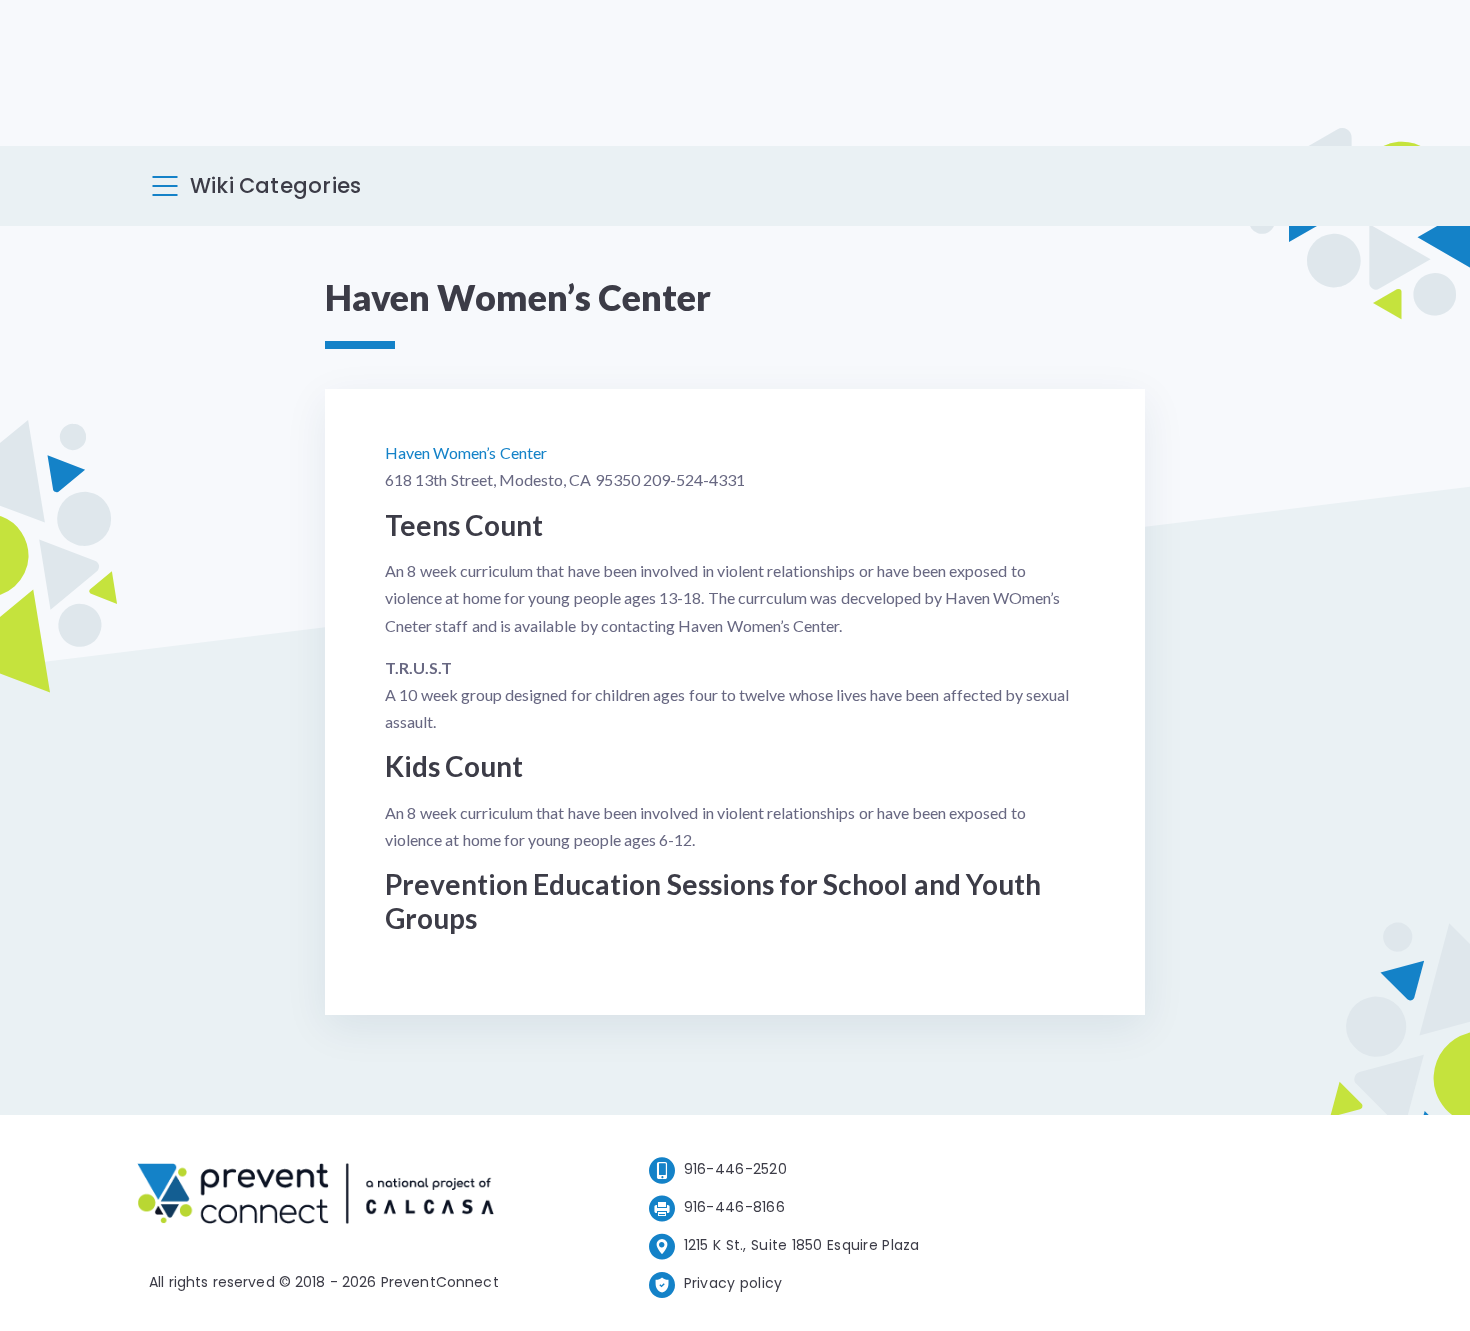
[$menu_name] (165, 186)
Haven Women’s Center (466, 452)
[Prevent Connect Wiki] (315, 1197)
